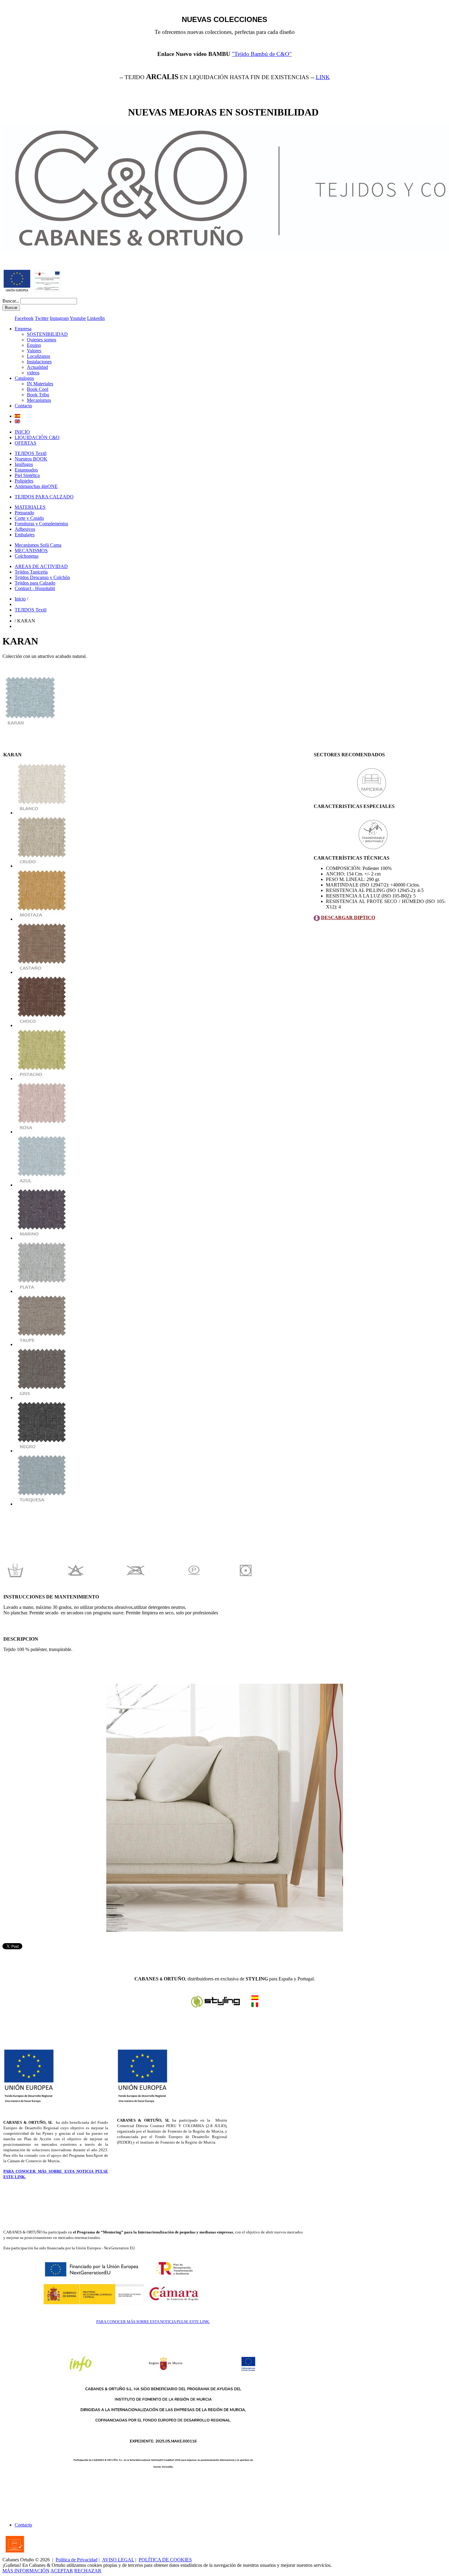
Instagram (59, 318)
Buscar (11, 308)
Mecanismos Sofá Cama (38, 545)
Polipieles (24, 481)
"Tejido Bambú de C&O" (262, 54)
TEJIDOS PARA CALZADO (44, 497)
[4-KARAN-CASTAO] (42, 972)
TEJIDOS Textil (31, 453)
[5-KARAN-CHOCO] (42, 1025)
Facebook (24, 318)
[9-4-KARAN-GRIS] (42, 1398)
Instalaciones (39, 362)
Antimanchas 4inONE (36, 486)
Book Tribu (38, 395)
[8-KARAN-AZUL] (42, 1185)
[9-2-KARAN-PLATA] (42, 1291)
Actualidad (37, 367)
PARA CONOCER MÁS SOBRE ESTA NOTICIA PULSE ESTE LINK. (153, 2322)
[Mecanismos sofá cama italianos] (255, 1998)
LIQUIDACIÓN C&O (37, 437)
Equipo (34, 345)
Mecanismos (39, 400)
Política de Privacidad (77, 2560)
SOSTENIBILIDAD (47, 334)
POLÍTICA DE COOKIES (165, 2560)
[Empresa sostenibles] (47, 290)
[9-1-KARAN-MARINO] (42, 1238)
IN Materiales (40, 384)
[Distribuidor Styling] (255, 2005)
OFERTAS (26, 443)
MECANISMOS (31, 550)
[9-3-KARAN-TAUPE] (42, 1344)
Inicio (20, 599)
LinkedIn (96, 318)
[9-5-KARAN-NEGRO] (42, 1451)
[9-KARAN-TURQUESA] (42, 1504)
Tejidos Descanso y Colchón (42, 577)
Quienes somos (42, 340)
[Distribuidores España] (216, 2007)
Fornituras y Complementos (41, 524)
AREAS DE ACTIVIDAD (41, 566)
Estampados (26, 470)
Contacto (23, 406)
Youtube (78, 318)
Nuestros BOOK (31, 459)
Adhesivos (25, 529)
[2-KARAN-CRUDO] (42, 866)
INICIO (22, 432)
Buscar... (11, 301)
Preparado (24, 513)
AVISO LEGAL (118, 2560)
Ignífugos (24, 464)
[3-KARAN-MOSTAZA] (42, 919)
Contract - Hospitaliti (35, 588)
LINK (323, 77)
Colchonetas (27, 556)
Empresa (23, 329)
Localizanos (38, 356)
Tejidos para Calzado (35, 583)
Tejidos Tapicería (31, 572)
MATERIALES (30, 507)
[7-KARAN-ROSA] (42, 1132)
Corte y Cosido (29, 518)
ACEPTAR (62, 2571)
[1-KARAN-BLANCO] (42, 813)
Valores (34, 351)
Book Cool (38, 389)
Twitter (42, 318)
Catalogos (24, 378)
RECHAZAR (88, 2571)
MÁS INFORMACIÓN (26, 2571)
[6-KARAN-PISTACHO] (42, 1079)
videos (33, 373)
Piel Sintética (27, 475)
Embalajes (25, 535)
